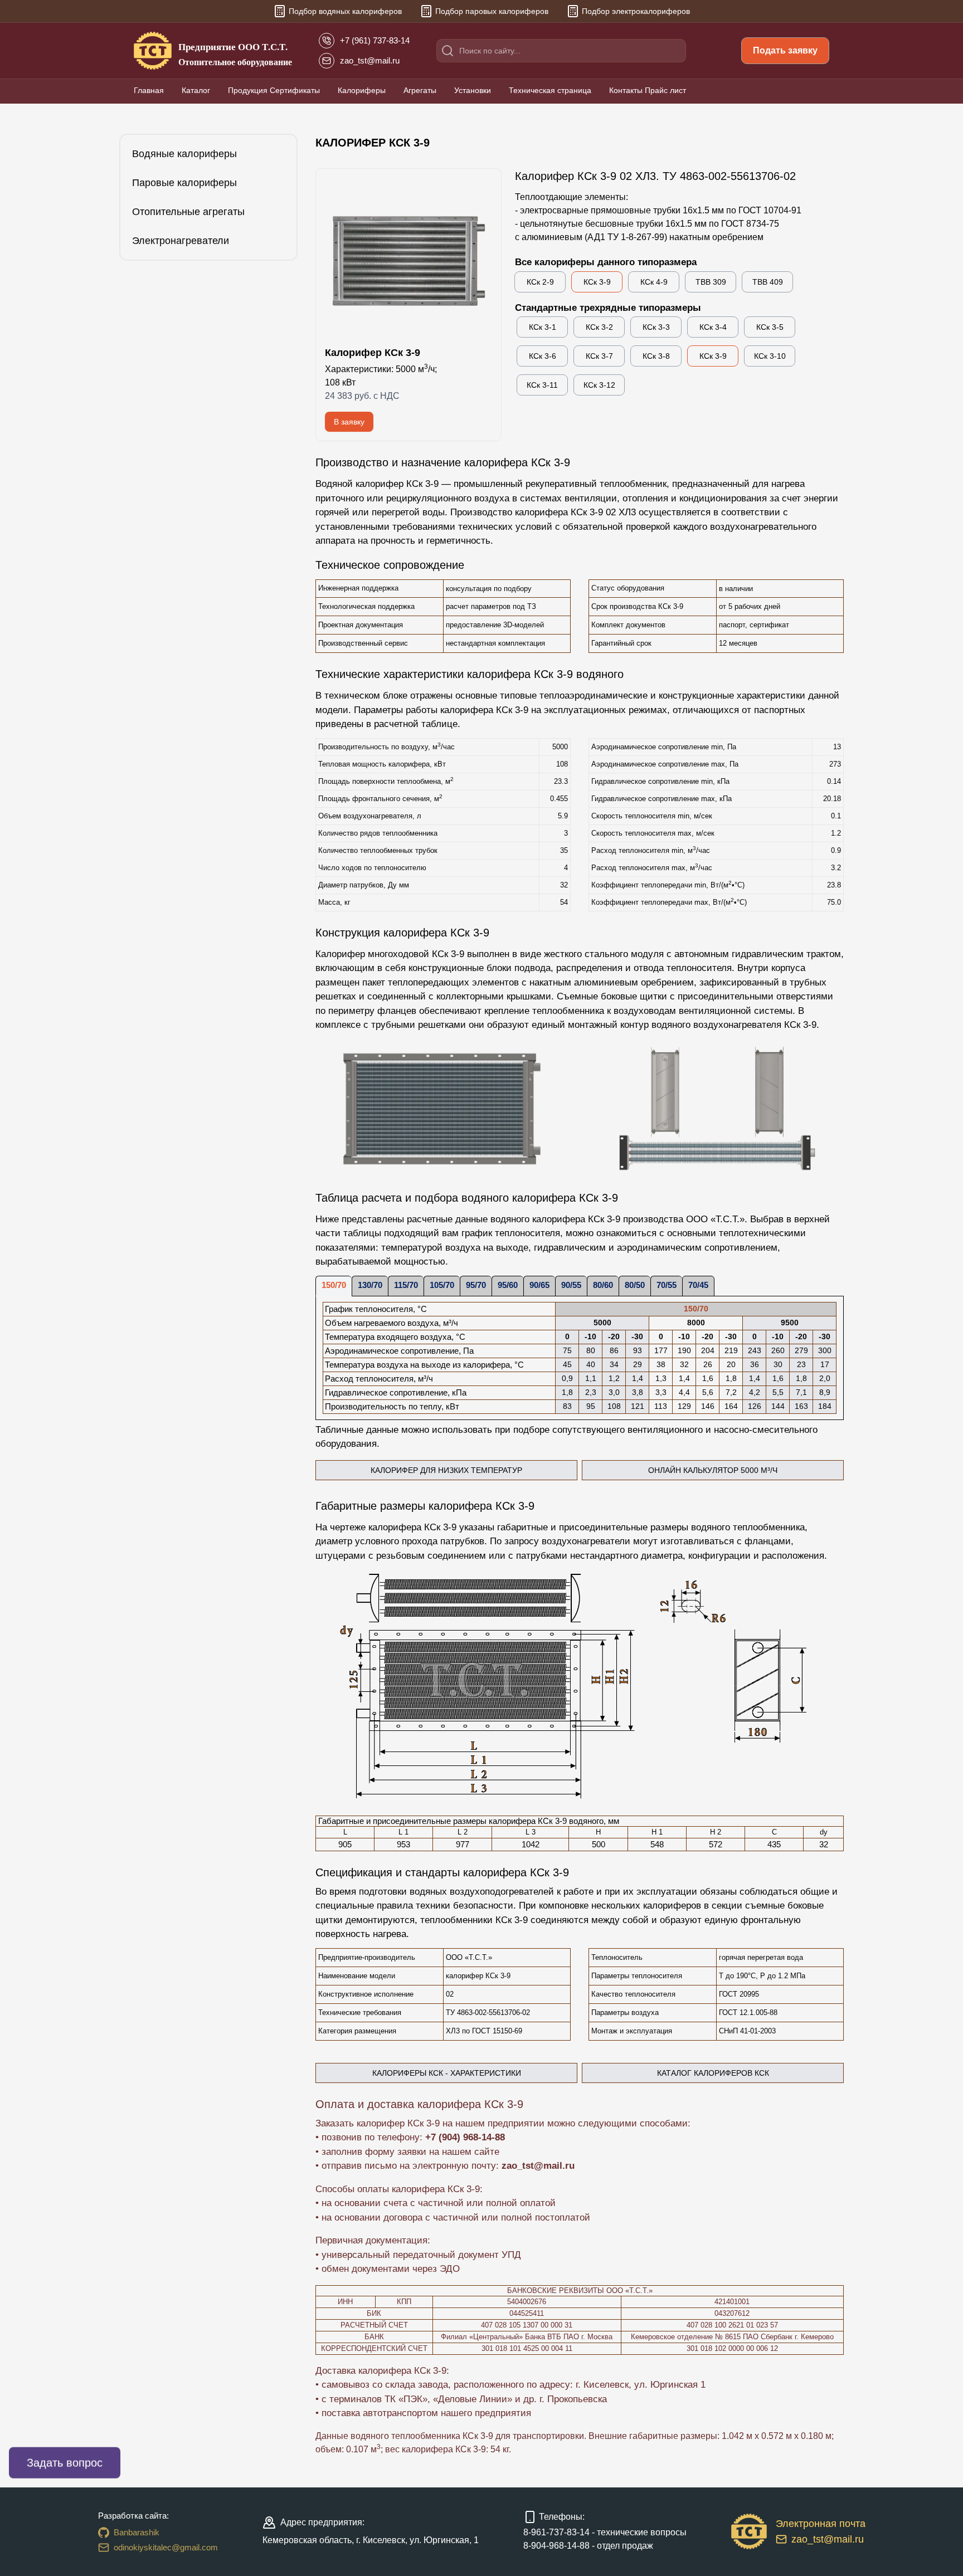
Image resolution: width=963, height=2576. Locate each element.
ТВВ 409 (768, 282)
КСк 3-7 (599, 356)
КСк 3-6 (543, 356)
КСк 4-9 (654, 282)
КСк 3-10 (770, 356)
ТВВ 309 (711, 282)
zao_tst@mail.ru (538, 2166)
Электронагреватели (181, 241)
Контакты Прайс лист (648, 90)
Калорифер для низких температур (474, 1473)
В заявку (349, 422)
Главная (149, 90)
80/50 (635, 1285)
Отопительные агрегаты (188, 212)
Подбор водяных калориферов (345, 11)
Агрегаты (420, 90)
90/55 (571, 1285)
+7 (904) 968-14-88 (465, 2137)
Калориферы (362, 90)
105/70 (442, 1285)
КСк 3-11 (542, 385)
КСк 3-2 (599, 327)
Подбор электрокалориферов (636, 11)
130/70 (370, 1285)
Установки (473, 90)
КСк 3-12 (599, 385)
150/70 (334, 1285)
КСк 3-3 (656, 327)
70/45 (698, 1285)
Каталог (196, 90)
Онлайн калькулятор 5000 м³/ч (746, 1473)
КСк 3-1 (543, 327)
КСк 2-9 (540, 282)
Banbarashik (137, 2532)
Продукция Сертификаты (274, 90)
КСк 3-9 (597, 282)
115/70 (406, 1285)
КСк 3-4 (713, 327)
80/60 (603, 1285)
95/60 (508, 1285)
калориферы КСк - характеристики (447, 2073)
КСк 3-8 (656, 356)
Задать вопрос (65, 2463)
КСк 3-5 (770, 327)
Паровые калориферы (184, 183)
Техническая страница (550, 90)
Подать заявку (785, 50)
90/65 (539, 1285)
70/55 (667, 1285)
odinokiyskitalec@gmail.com (166, 2547)
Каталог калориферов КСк (713, 2073)
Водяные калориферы (184, 154)
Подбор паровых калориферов (492, 11)
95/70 (476, 1285)
